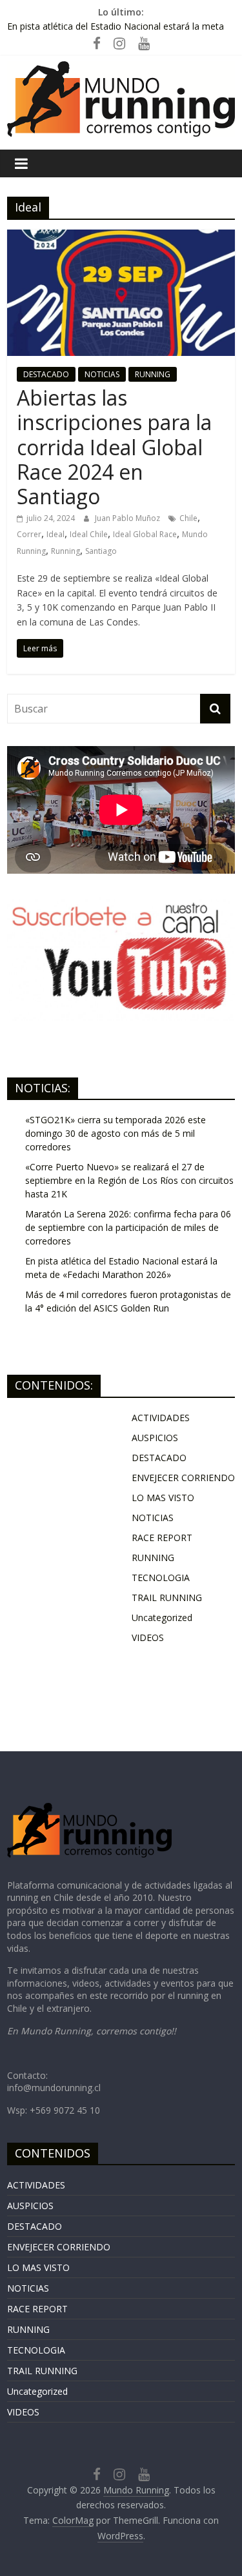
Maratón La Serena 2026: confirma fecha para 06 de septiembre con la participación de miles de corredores (116, 29)
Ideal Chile (89, 534)
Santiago (101, 551)
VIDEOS (148, 1637)
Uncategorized (162, 1617)
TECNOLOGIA (161, 1578)
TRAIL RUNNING (167, 1598)
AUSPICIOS (155, 1438)
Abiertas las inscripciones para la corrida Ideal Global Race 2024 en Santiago (114, 447)
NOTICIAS (102, 374)
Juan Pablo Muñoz (128, 518)
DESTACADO (46, 374)
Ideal (55, 534)
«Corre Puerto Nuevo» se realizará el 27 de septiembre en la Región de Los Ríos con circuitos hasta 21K (129, 1180)
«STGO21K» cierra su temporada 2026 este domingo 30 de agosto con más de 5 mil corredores (116, 1133)
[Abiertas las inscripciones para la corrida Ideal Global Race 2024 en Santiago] (121, 237)
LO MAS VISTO (163, 1498)
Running (66, 551)
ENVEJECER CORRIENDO (183, 1478)
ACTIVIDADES (161, 1418)
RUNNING (153, 374)
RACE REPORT (162, 1538)
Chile (188, 518)
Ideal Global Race (145, 534)
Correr (29, 534)
